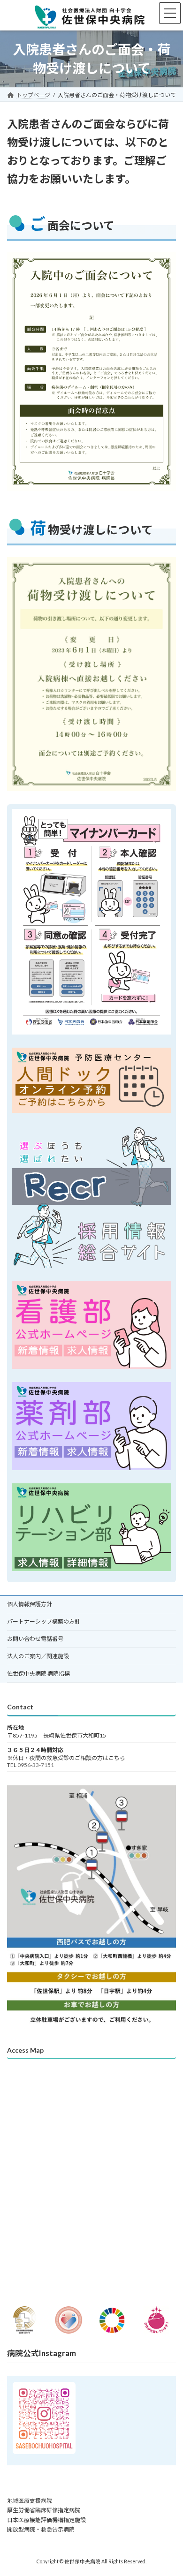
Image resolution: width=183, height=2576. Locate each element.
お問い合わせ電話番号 (35, 1639)
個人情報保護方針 (30, 1604)
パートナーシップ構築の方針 (44, 1621)
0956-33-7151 (36, 1765)
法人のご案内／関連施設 (38, 1656)
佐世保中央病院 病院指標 (38, 1673)
